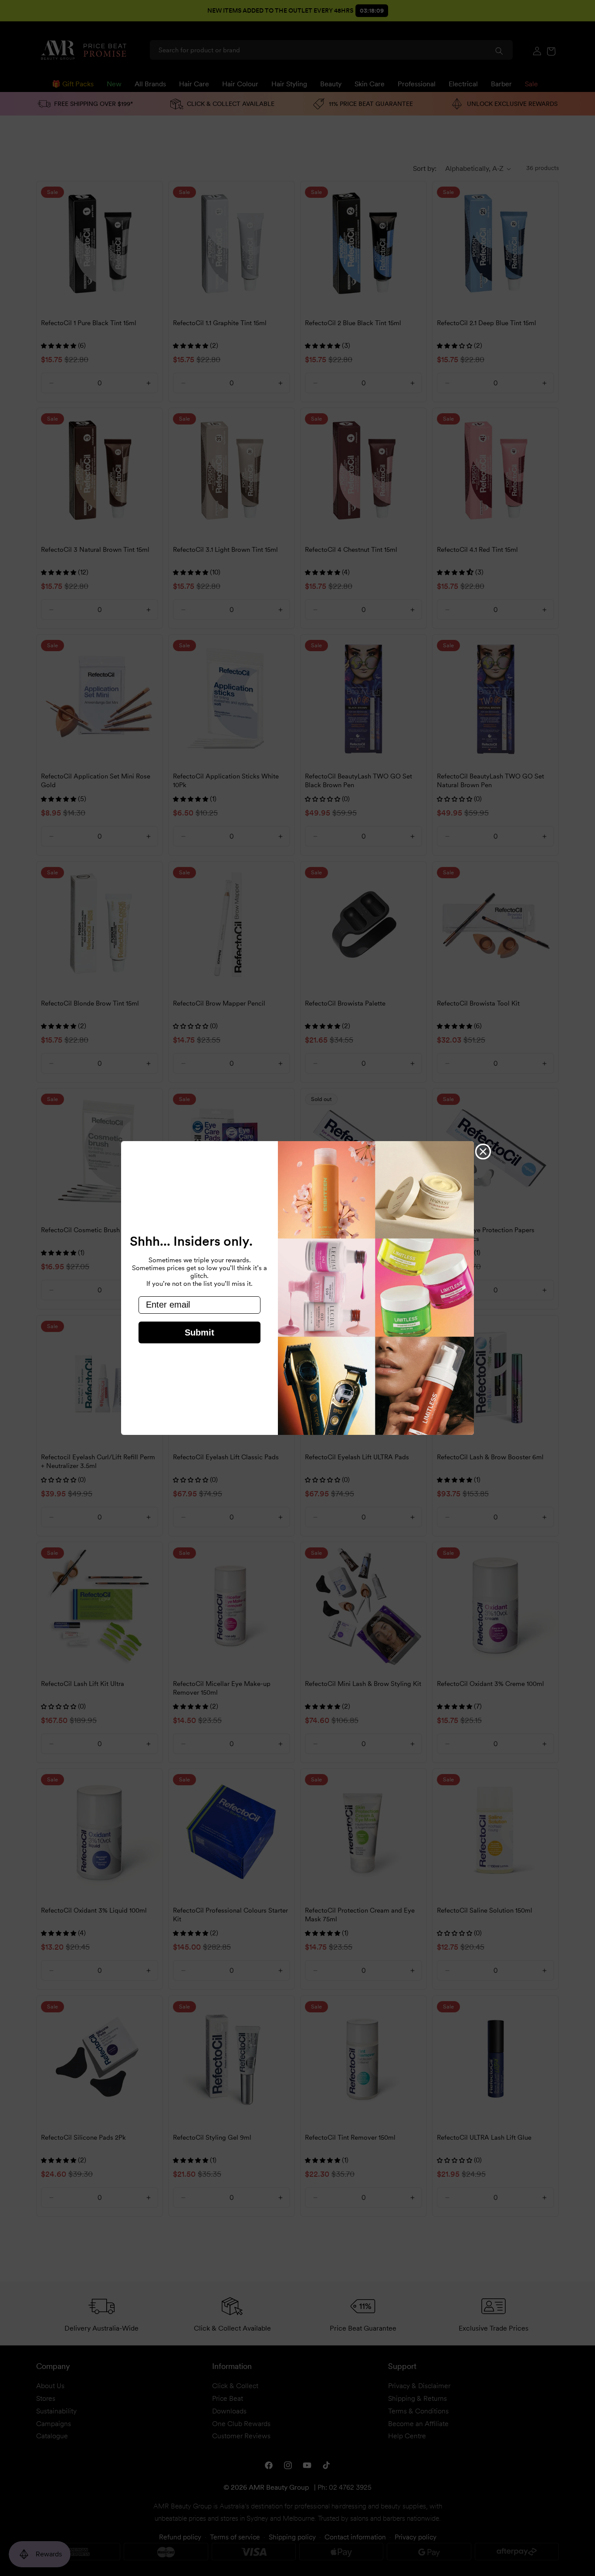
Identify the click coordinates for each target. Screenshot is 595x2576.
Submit (199, 1332)
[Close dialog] (483, 1152)
